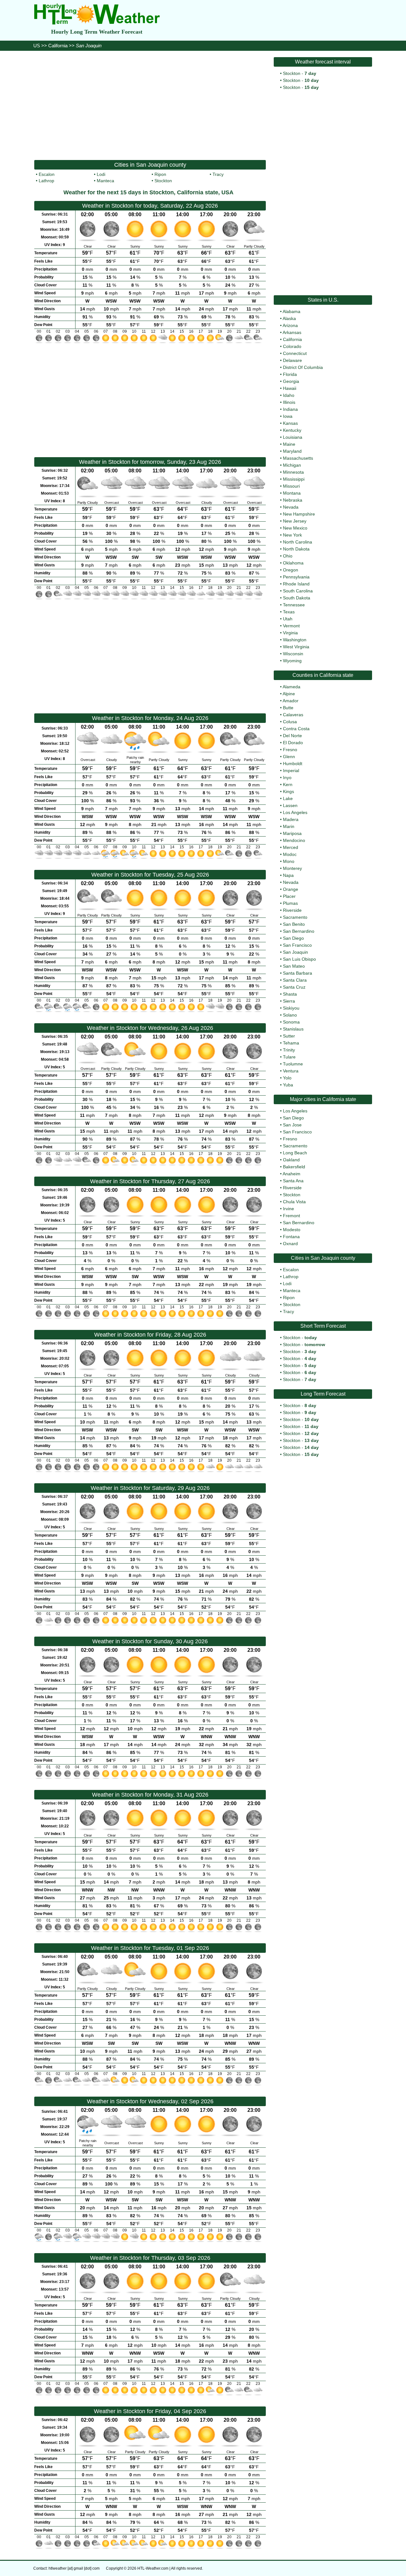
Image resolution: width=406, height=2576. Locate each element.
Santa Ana (293, 1181)
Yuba (288, 1085)
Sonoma (291, 1022)
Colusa (290, 722)
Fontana (291, 1237)
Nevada (291, 507)
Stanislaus (293, 1029)
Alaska (289, 318)
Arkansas (292, 332)
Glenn (289, 757)
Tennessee (294, 605)
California (58, 46)
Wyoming (292, 661)
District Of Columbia (303, 367)
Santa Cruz (294, 987)
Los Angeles (295, 812)
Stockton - (300, 73)
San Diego (293, 938)
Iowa (288, 416)
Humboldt (293, 764)
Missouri (291, 486)
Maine (289, 444)
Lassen (290, 805)
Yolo (287, 1078)
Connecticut (295, 353)
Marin (289, 826)
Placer (289, 896)
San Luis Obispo (299, 959)
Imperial (291, 771)
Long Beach (295, 1153)
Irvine (288, 1209)
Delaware (292, 360)
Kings (288, 791)
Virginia (290, 633)
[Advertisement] (150, 105)
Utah (288, 619)
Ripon (160, 174)
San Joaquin (295, 952)
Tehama (291, 1043)
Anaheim (291, 1174)
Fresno (290, 750)
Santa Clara (295, 980)
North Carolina (298, 542)
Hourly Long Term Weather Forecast (97, 32)
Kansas (290, 423)
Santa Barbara (298, 973)
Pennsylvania (296, 577)
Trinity (289, 1050)
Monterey (292, 868)
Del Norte (292, 736)
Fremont (291, 1216)
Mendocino (294, 840)
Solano (290, 1015)
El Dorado (293, 743)
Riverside (292, 910)
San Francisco (297, 945)
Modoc (290, 854)
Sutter (289, 1036)
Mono (289, 861)
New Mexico (295, 528)
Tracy (218, 174)
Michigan (292, 465)
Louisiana (293, 437)
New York (292, 535)
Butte (288, 708)
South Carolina (298, 591)
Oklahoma (293, 563)
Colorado (292, 346)
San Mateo (294, 966)
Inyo (287, 777)
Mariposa (292, 833)
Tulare (289, 1057)
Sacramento (295, 917)
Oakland (291, 1160)
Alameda (291, 687)
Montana (292, 493)
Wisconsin (293, 654)
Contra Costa (296, 729)
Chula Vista (294, 1202)
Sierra (289, 1001)
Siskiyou (291, 1008)
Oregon (291, 570)
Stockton (163, 181)
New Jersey (295, 521)
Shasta (290, 994)
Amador (291, 701)
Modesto (292, 1230)
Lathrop (46, 181)
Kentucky (292, 430)
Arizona (290, 325)
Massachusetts (298, 458)
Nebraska (293, 500)
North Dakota (296, 549)
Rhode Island (296, 584)
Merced (291, 847)
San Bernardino (299, 931)
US (37, 46)
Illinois (289, 402)
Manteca (105, 181)
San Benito (294, 924)
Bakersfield (294, 1167)
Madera (291, 819)
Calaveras (293, 715)
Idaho (289, 395)
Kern (288, 784)
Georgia (291, 381)
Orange (291, 889)
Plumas (290, 903)
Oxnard (290, 1244)
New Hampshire (299, 514)
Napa (288, 875)
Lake (288, 798)
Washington (295, 640)
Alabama (291, 311)
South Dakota (297, 598)
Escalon (47, 174)
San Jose (292, 1125)
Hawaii (290, 388)
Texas (289, 612)
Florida (290, 374)
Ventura (291, 1071)
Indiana (290, 409)
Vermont (291, 626)
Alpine (289, 694)
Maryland (292, 451)
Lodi (101, 174)
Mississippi (294, 479)
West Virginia (296, 647)
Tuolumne (293, 1064)
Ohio (288, 556)
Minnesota (293, 472)
